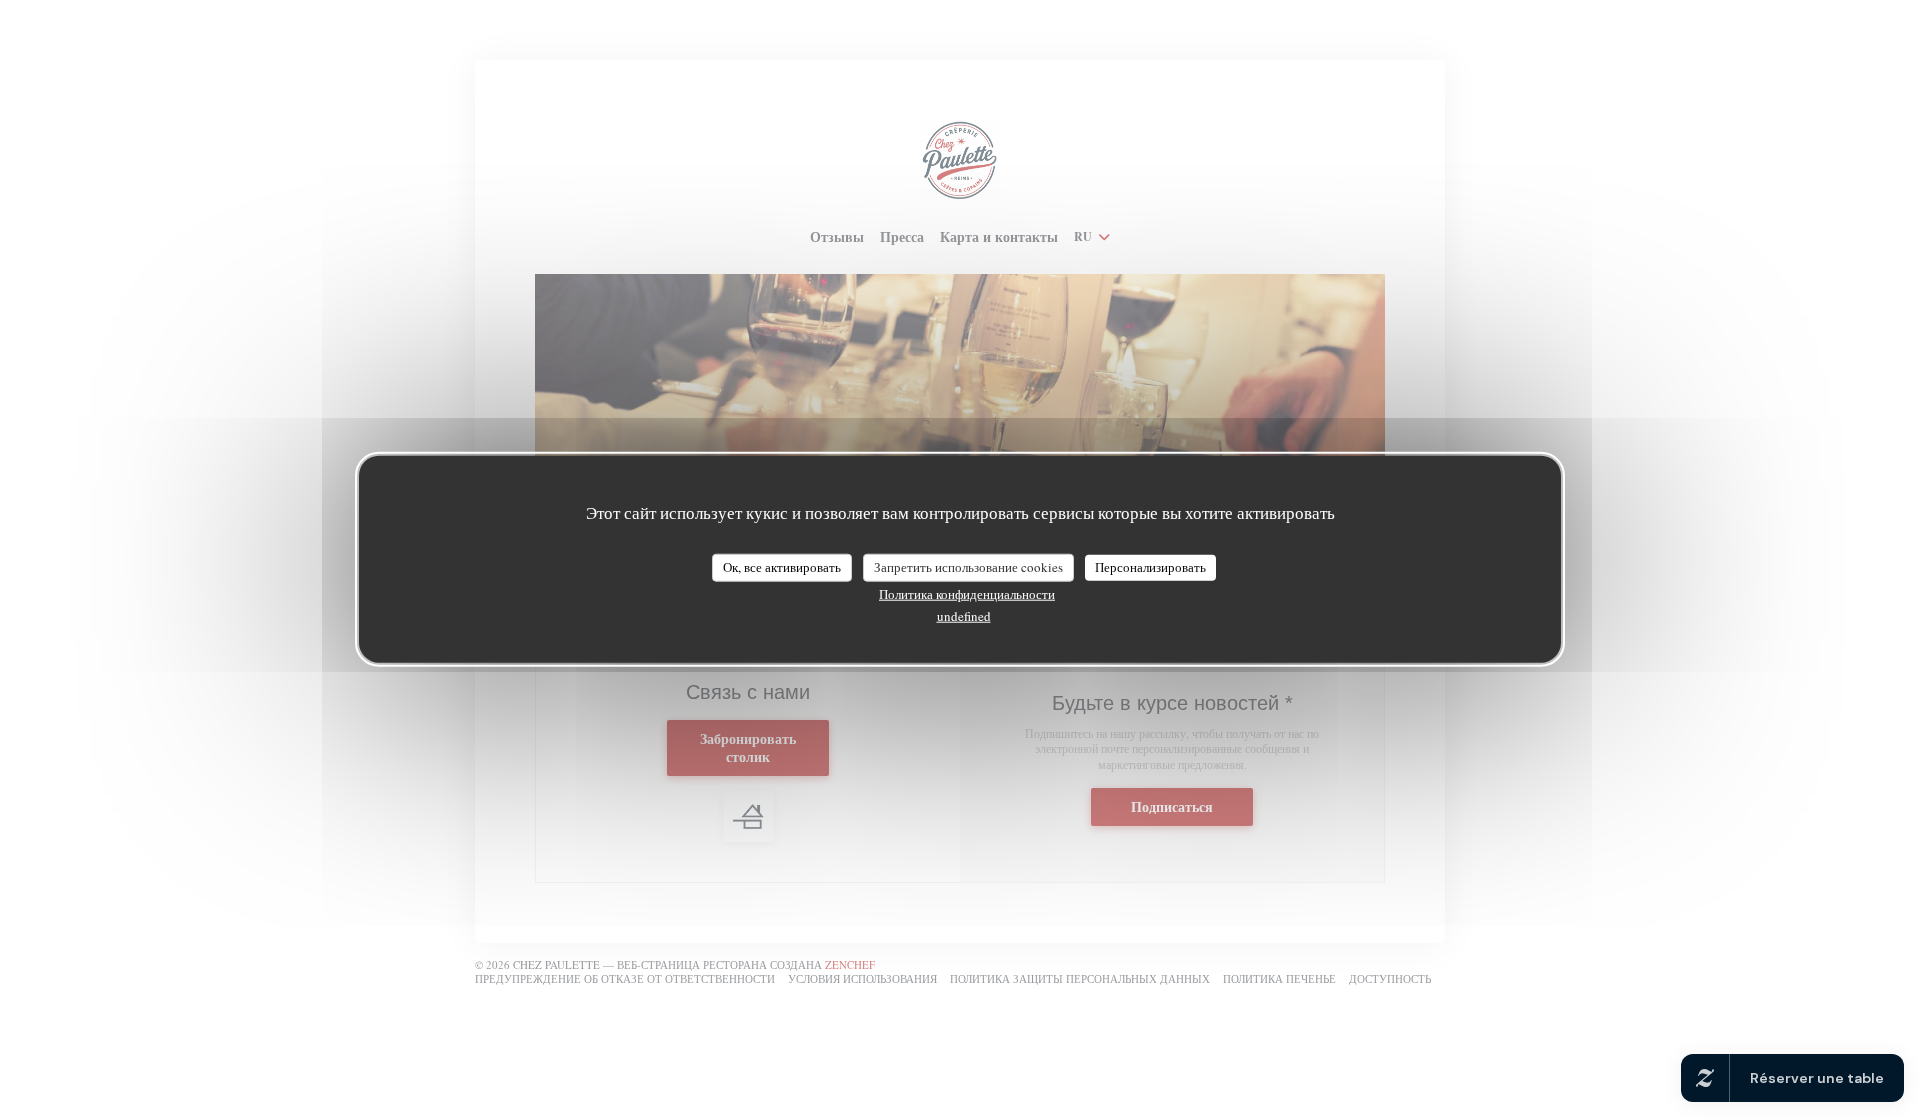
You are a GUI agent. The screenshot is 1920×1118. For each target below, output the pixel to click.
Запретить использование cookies (968, 567)
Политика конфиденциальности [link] (967, 593)
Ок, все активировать (782, 567)
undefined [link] (964, 615)
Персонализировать (1150, 567)
